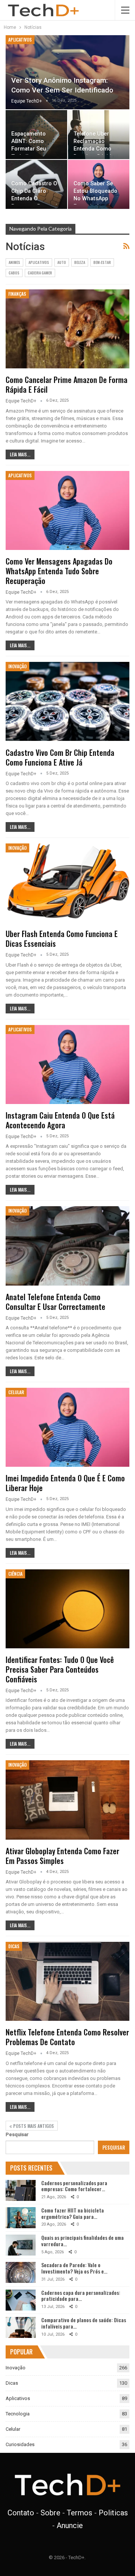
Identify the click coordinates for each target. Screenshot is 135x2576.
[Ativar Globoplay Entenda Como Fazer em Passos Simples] (67, 1800)
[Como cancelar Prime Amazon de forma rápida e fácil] (67, 329)
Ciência (15, 1574)
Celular (16, 1392)
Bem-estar (102, 262)
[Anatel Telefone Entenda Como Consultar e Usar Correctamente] (67, 1246)
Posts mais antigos (33, 2126)
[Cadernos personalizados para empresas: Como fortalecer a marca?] (21, 2190)
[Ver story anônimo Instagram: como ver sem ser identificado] (67, 72)
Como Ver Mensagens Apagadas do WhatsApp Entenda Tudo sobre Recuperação (59, 571)
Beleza (80, 262)
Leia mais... (20, 454)
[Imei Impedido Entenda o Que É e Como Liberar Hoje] (67, 1427)
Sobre (50, 2513)
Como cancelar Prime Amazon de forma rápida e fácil (67, 384)
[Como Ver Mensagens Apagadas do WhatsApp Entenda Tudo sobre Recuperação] (67, 510)
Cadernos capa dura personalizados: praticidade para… (81, 2296)
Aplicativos (20, 39)
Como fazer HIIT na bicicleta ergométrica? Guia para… (73, 2213)
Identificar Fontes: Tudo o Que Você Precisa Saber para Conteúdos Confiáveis (60, 1669)
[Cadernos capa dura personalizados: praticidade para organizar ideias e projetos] (21, 2300)
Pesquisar (17, 2134)
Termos (79, 2513)
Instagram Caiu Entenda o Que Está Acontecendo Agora (60, 1120)
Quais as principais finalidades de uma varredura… (82, 2241)
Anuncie (70, 2525)
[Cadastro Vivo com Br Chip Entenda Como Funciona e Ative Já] (67, 701)
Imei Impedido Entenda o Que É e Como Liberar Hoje (65, 1483)
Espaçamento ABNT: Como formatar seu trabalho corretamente (29, 149)
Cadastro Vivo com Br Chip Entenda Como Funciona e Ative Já (60, 757)
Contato (21, 2513)
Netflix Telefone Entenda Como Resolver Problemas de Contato (67, 2037)
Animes (14, 262)
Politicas (113, 2513)
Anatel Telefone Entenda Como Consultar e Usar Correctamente (55, 1302)
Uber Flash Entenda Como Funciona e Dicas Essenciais (62, 939)
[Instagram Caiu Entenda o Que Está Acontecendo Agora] (67, 1065)
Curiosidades (20, 2444)
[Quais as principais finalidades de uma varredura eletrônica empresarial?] (21, 2245)
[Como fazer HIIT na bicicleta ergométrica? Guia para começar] (21, 2218)
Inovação (17, 666)
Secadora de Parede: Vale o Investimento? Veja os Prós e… (74, 2268)
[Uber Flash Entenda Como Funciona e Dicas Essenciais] (67, 883)
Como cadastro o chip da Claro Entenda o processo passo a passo (35, 199)
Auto (62, 262)
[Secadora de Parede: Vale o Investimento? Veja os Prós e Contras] (21, 2272)
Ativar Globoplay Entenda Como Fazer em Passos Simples (62, 1856)
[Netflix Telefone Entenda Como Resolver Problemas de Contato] (67, 1981)
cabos (14, 273)
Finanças (17, 294)
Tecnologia (18, 2414)
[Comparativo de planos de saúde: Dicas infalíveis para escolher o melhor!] (21, 2327)
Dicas (14, 1946)
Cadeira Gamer (40, 273)
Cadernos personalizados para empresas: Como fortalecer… (74, 2186)
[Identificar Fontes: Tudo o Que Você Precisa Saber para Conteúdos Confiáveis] (67, 1609)
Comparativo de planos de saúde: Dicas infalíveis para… (84, 2323)
